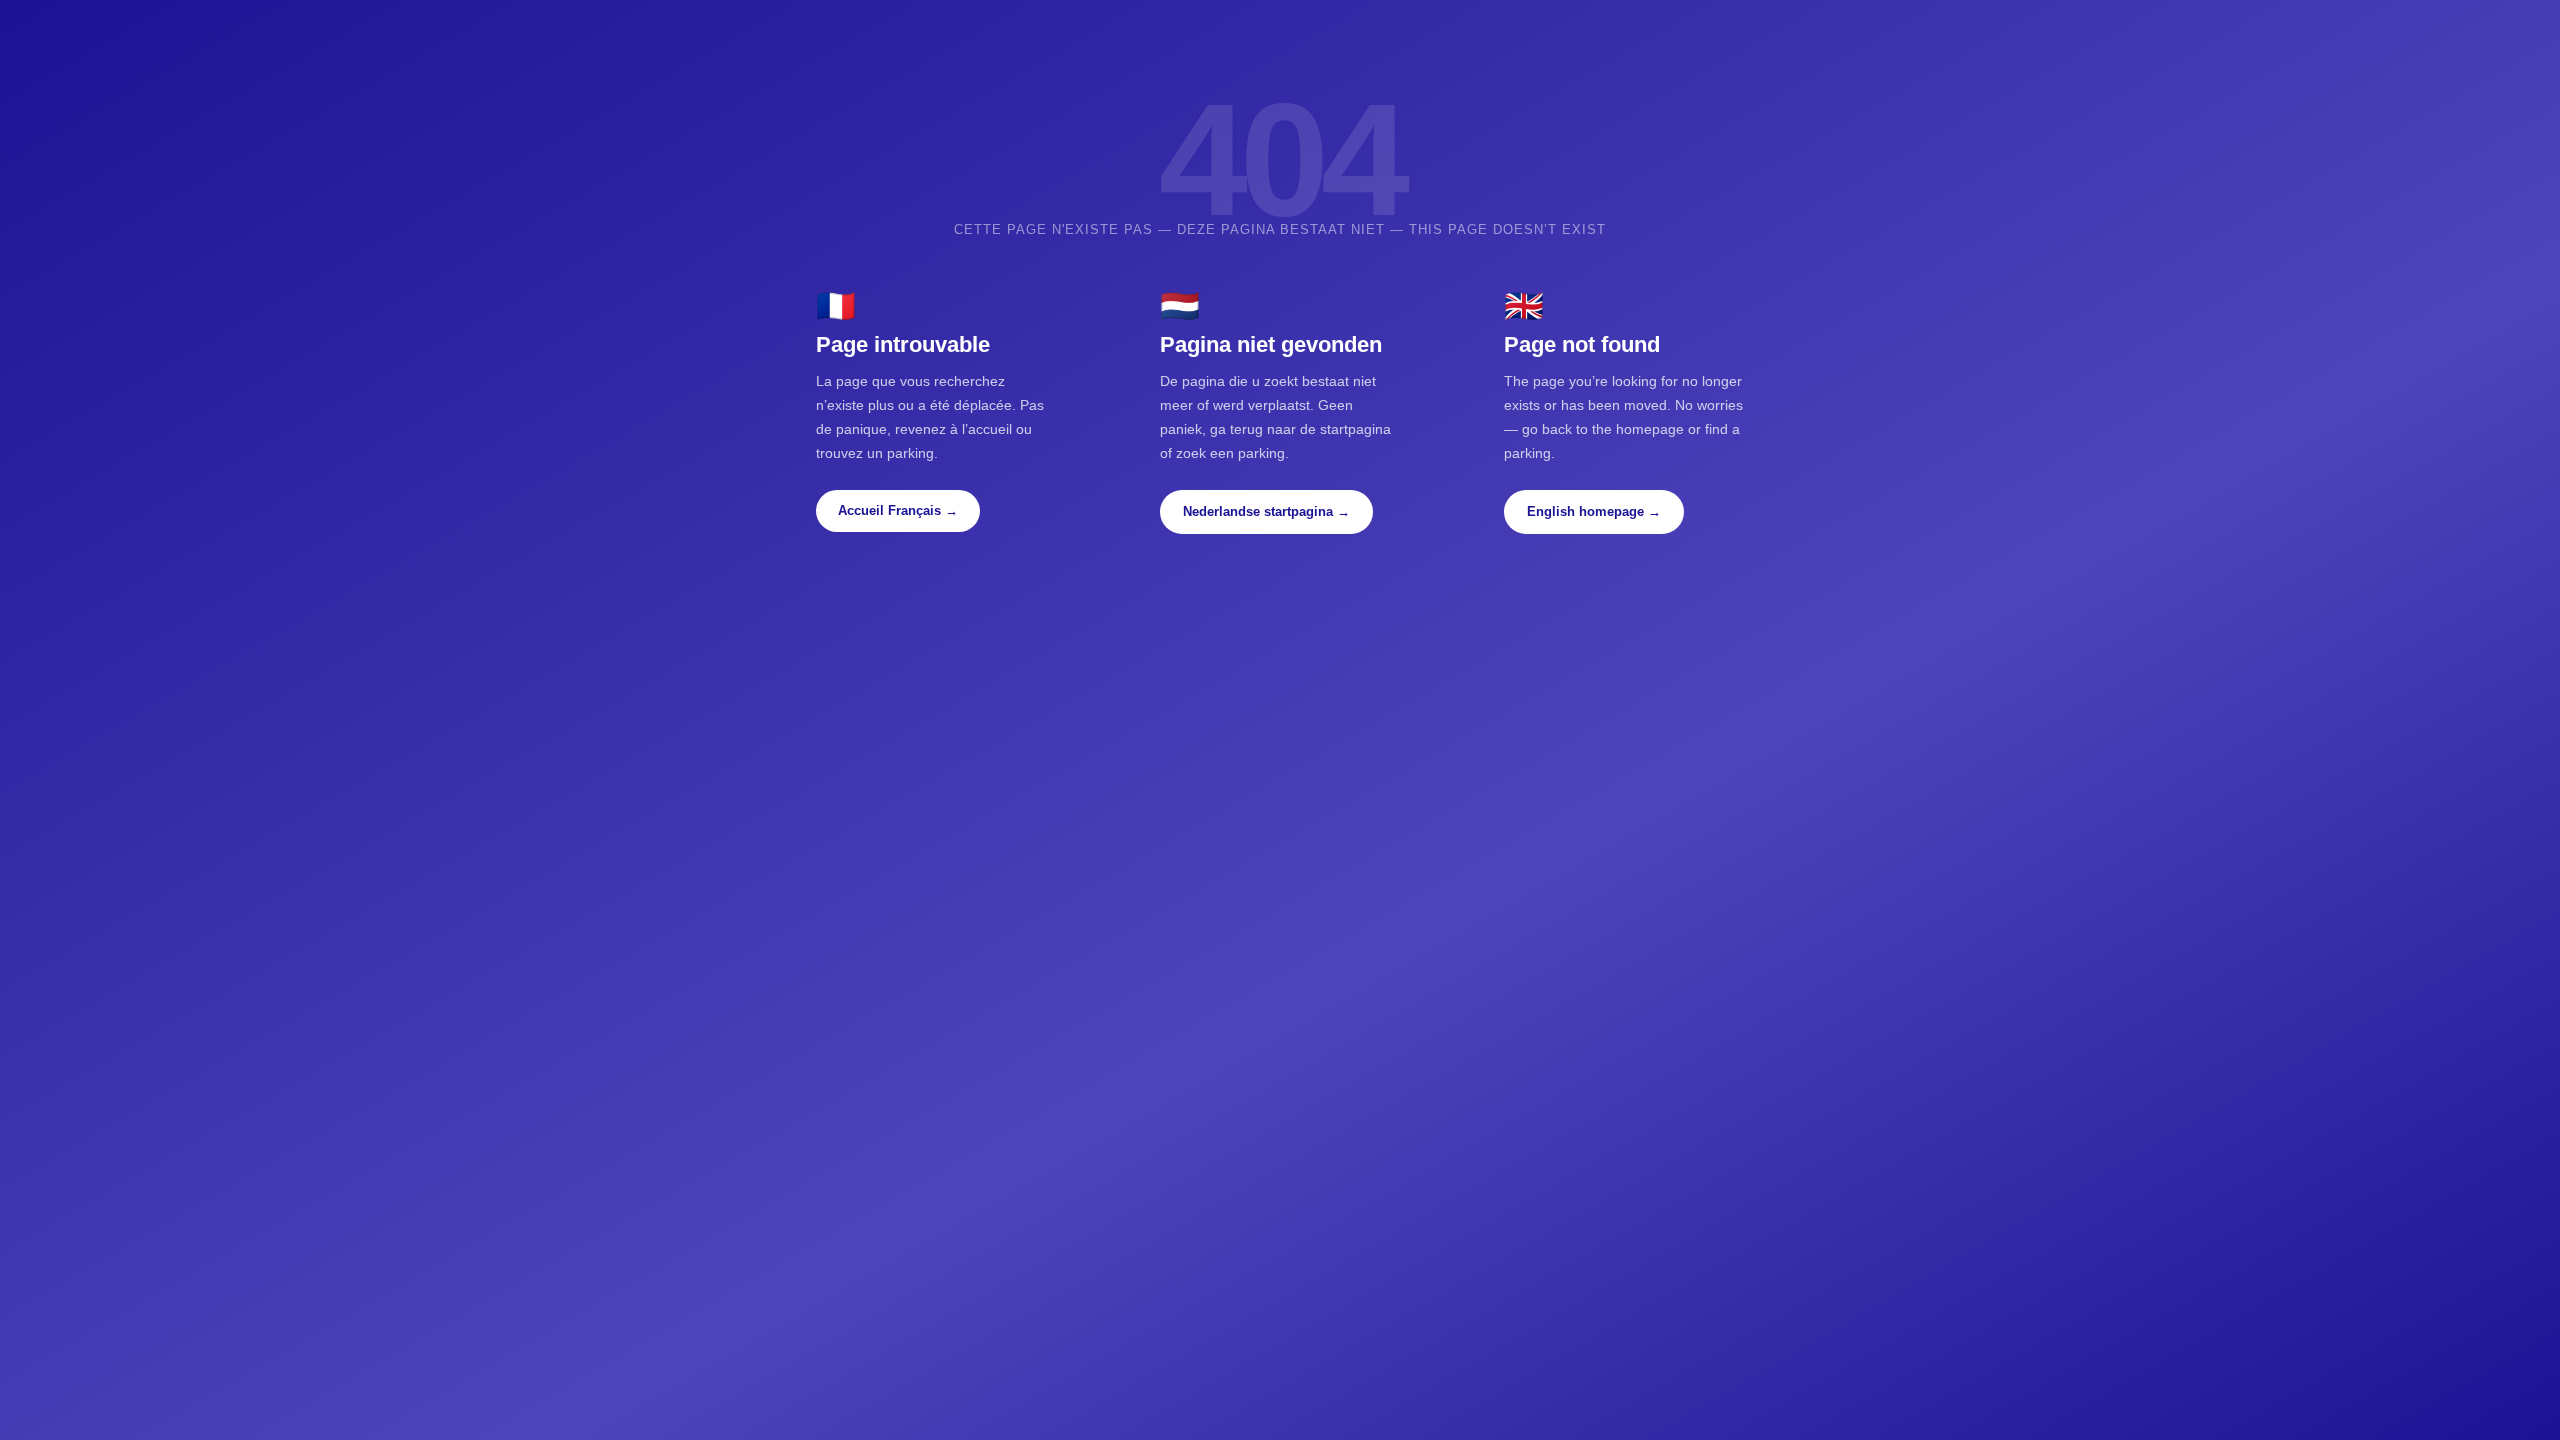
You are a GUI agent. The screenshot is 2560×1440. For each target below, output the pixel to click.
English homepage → (1594, 511)
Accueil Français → (898, 510)
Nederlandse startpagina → (1266, 511)
